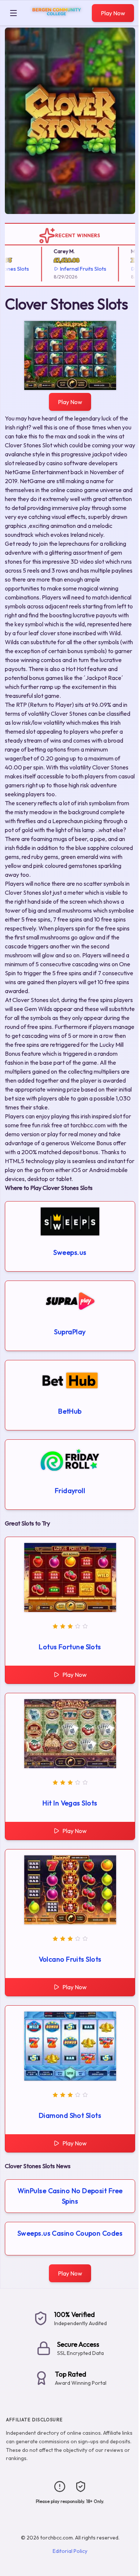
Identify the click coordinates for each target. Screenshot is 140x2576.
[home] (56, 20)
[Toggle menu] (13, 13)
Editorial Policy (70, 2551)
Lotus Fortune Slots (70, 1647)
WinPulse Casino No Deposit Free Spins (70, 2196)
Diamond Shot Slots (70, 2115)
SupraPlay (70, 1332)
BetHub (70, 1411)
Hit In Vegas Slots (70, 1803)
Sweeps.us (70, 1252)
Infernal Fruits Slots (74, 269)
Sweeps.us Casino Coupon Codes (70, 2233)
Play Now (113, 13)
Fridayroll (70, 1491)
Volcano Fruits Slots (70, 1959)
